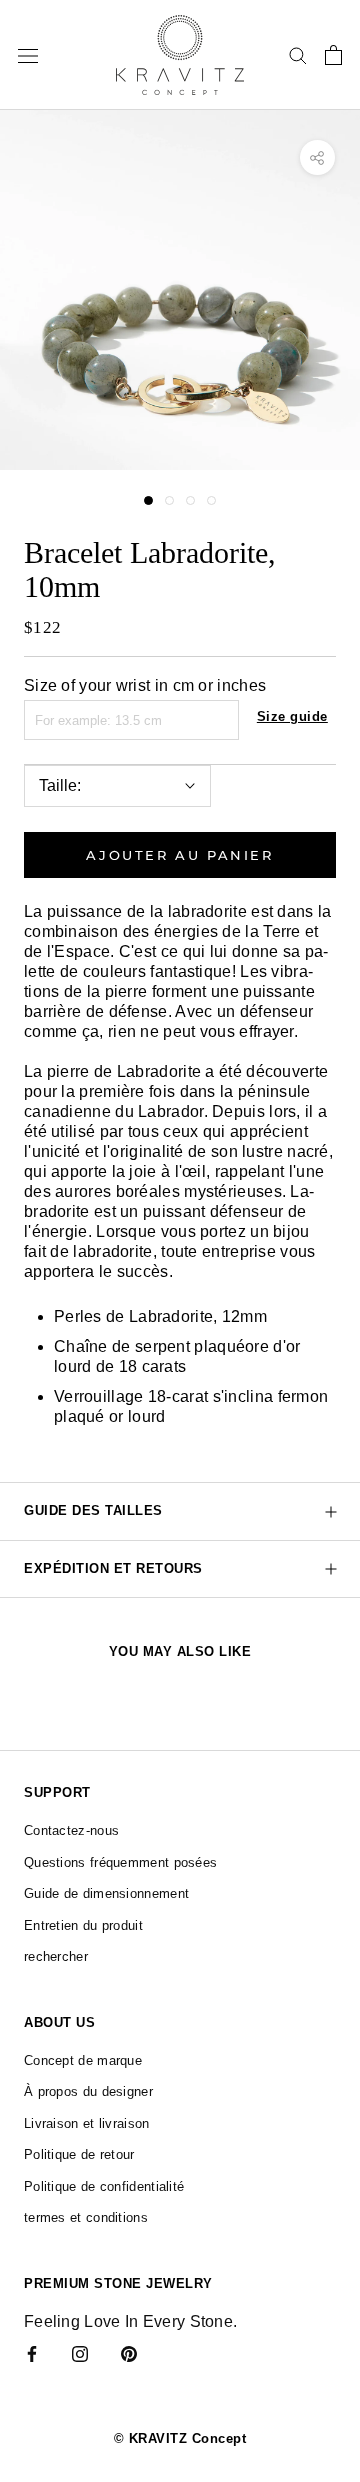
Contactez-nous (71, 1830)
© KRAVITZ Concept (180, 2438)
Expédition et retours (113, 1568)
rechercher (56, 1956)
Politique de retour (79, 2154)
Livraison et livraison (87, 2123)
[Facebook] (32, 2353)
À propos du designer (88, 2091)
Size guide (292, 716)
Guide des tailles (93, 1510)
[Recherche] (298, 54)
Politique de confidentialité (104, 2186)
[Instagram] (80, 2353)
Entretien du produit (83, 1925)
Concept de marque (83, 2060)
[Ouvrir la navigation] (28, 55)
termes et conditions (86, 2217)
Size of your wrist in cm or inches (145, 685)
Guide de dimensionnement (106, 1893)
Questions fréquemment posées (120, 1862)
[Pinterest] (129, 2353)
